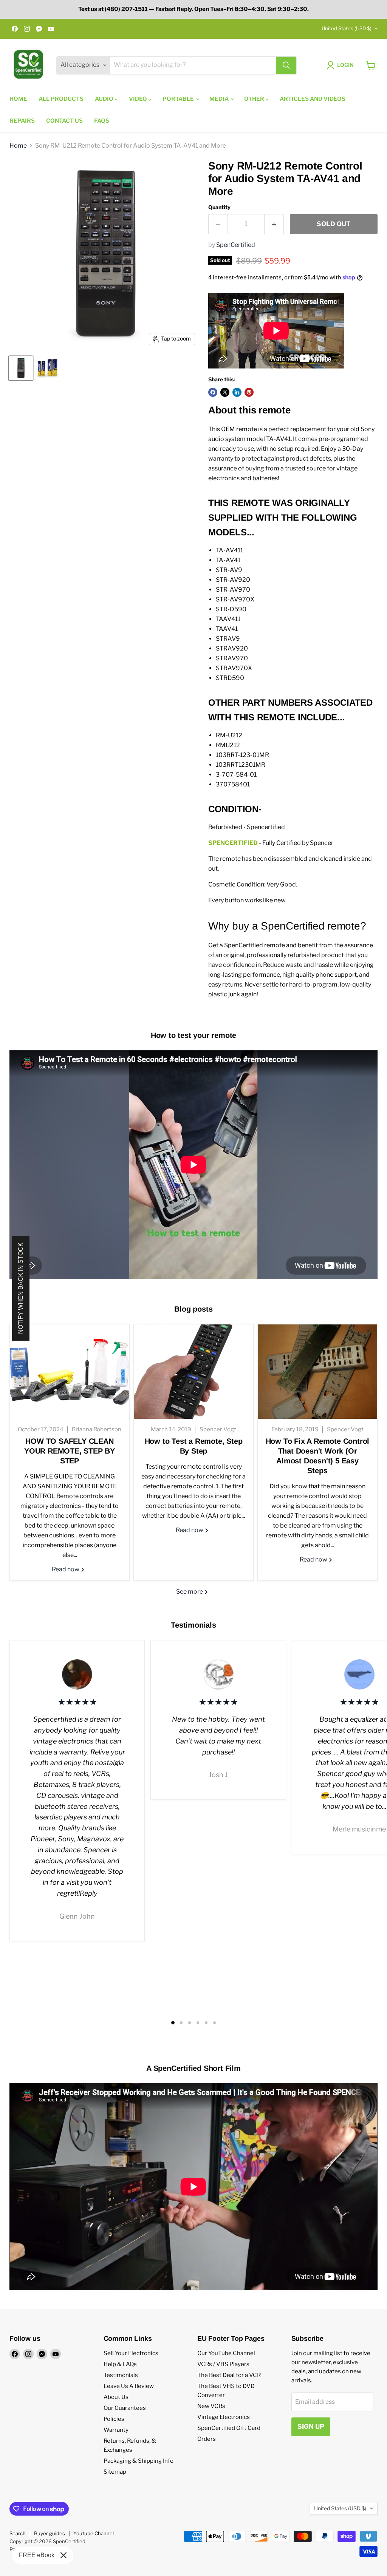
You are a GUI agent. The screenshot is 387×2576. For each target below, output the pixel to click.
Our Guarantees (125, 2408)
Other (255, 99)
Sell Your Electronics (131, 2353)
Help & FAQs (120, 2364)
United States (347, 28)
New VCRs (211, 2406)
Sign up (311, 2426)
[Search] (286, 65)
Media (220, 99)
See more (190, 1592)
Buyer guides (50, 2533)
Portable (179, 99)
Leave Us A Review (129, 2386)
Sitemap (115, 2472)
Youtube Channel (94, 2533)
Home (18, 99)
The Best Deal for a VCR (229, 2375)
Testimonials (121, 2375)
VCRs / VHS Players (223, 2364)
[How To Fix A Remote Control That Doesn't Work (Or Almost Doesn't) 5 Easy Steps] (317, 1372)
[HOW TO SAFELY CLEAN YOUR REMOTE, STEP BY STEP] (70, 1372)
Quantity (219, 207)
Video (139, 99)
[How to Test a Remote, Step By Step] (193, 1372)
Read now (66, 1569)
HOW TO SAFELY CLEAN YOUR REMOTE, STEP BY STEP (70, 1451)
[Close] (63, 2555)
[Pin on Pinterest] (249, 392)
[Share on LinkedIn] (237, 392)
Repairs (22, 121)
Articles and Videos (313, 99)
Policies (114, 2419)
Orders (207, 2439)
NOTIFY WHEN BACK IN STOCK (21, 1288)
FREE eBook (37, 2555)
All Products (61, 99)
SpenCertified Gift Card (229, 2428)
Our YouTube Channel (226, 2353)
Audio (105, 99)
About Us (116, 2397)
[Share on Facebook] (213, 392)
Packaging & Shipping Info (139, 2461)
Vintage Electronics (224, 2417)
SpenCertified (236, 245)
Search (18, 2533)
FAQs (102, 121)
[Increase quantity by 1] (274, 224)
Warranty (116, 2430)
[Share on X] (225, 392)
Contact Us (64, 121)
